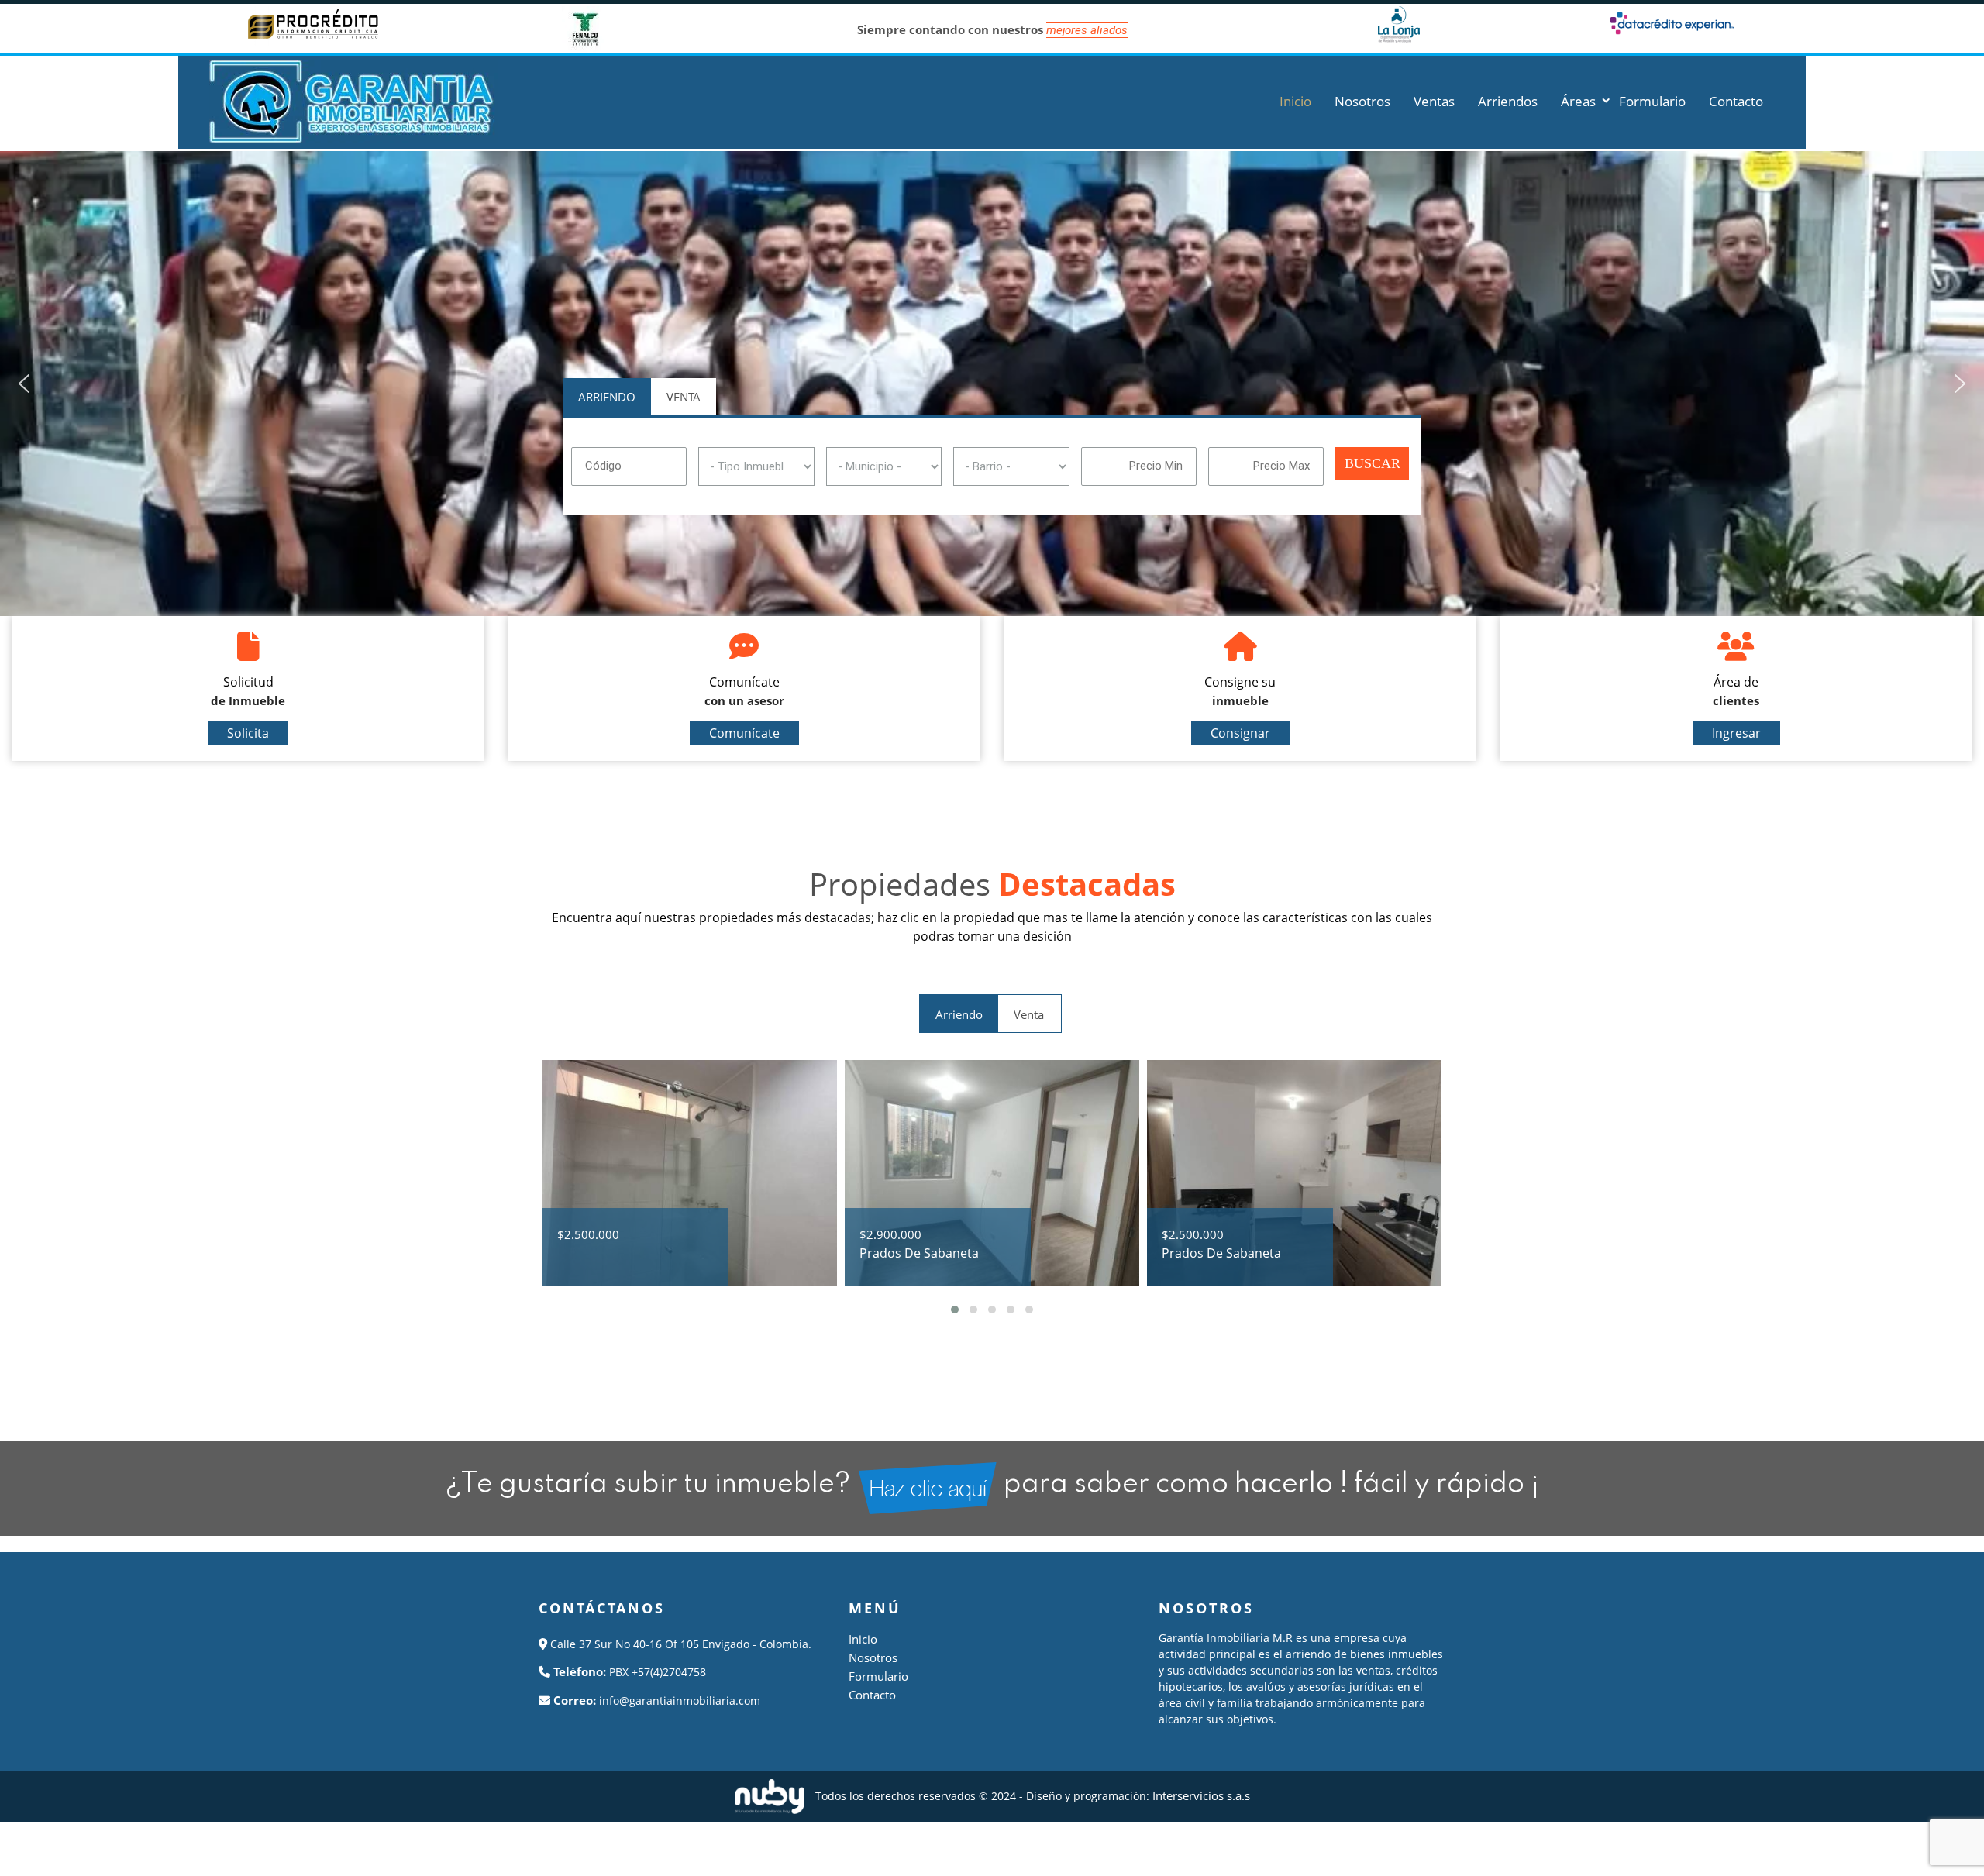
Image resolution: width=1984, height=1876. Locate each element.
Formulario (878, 1676)
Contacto (872, 1695)
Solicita (248, 733)
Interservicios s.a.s (1201, 1795)
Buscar (1373, 463)
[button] (24, 384)
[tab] (607, 396)
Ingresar (1736, 733)
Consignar (1240, 733)
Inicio (863, 1639)
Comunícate (744, 733)
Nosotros (873, 1657)
